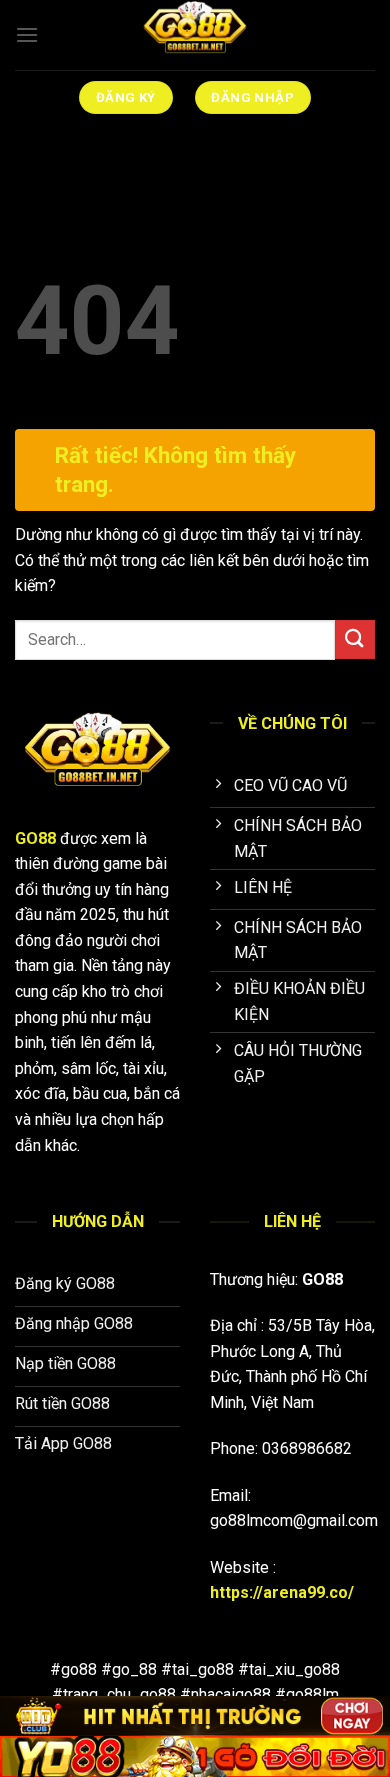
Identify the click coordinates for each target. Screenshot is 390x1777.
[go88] (195, 35)
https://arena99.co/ (282, 1592)
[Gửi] (355, 639)
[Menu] (27, 34)
